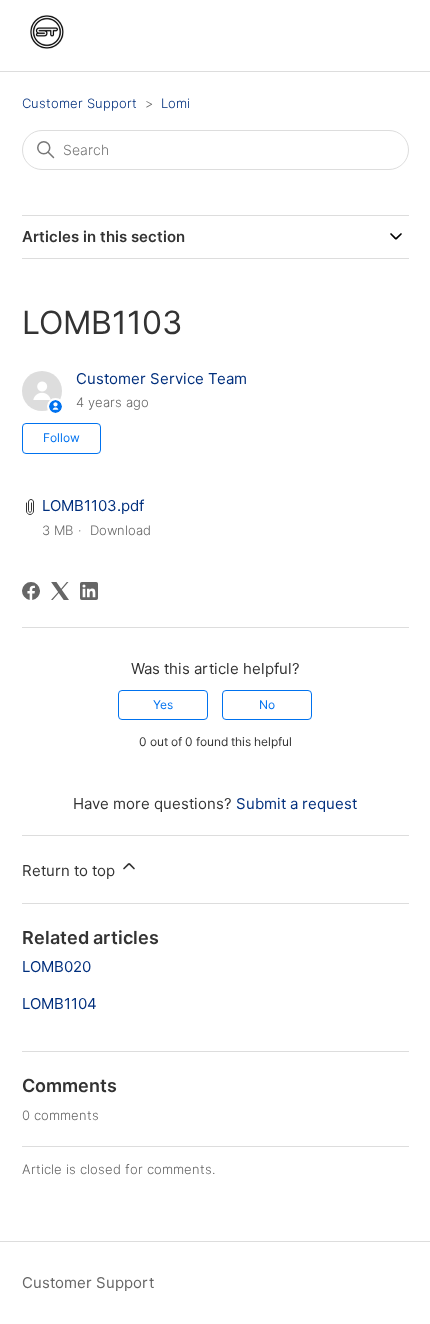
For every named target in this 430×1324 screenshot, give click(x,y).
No (267, 704)
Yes (163, 704)
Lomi (175, 103)
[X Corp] (60, 591)
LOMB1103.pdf (93, 505)
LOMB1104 (59, 1003)
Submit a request (296, 803)
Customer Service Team (161, 378)
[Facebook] (31, 591)
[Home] (47, 51)
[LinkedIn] (89, 591)
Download (120, 530)
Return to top (70, 870)
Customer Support (79, 103)
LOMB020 (56, 966)
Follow (61, 437)
